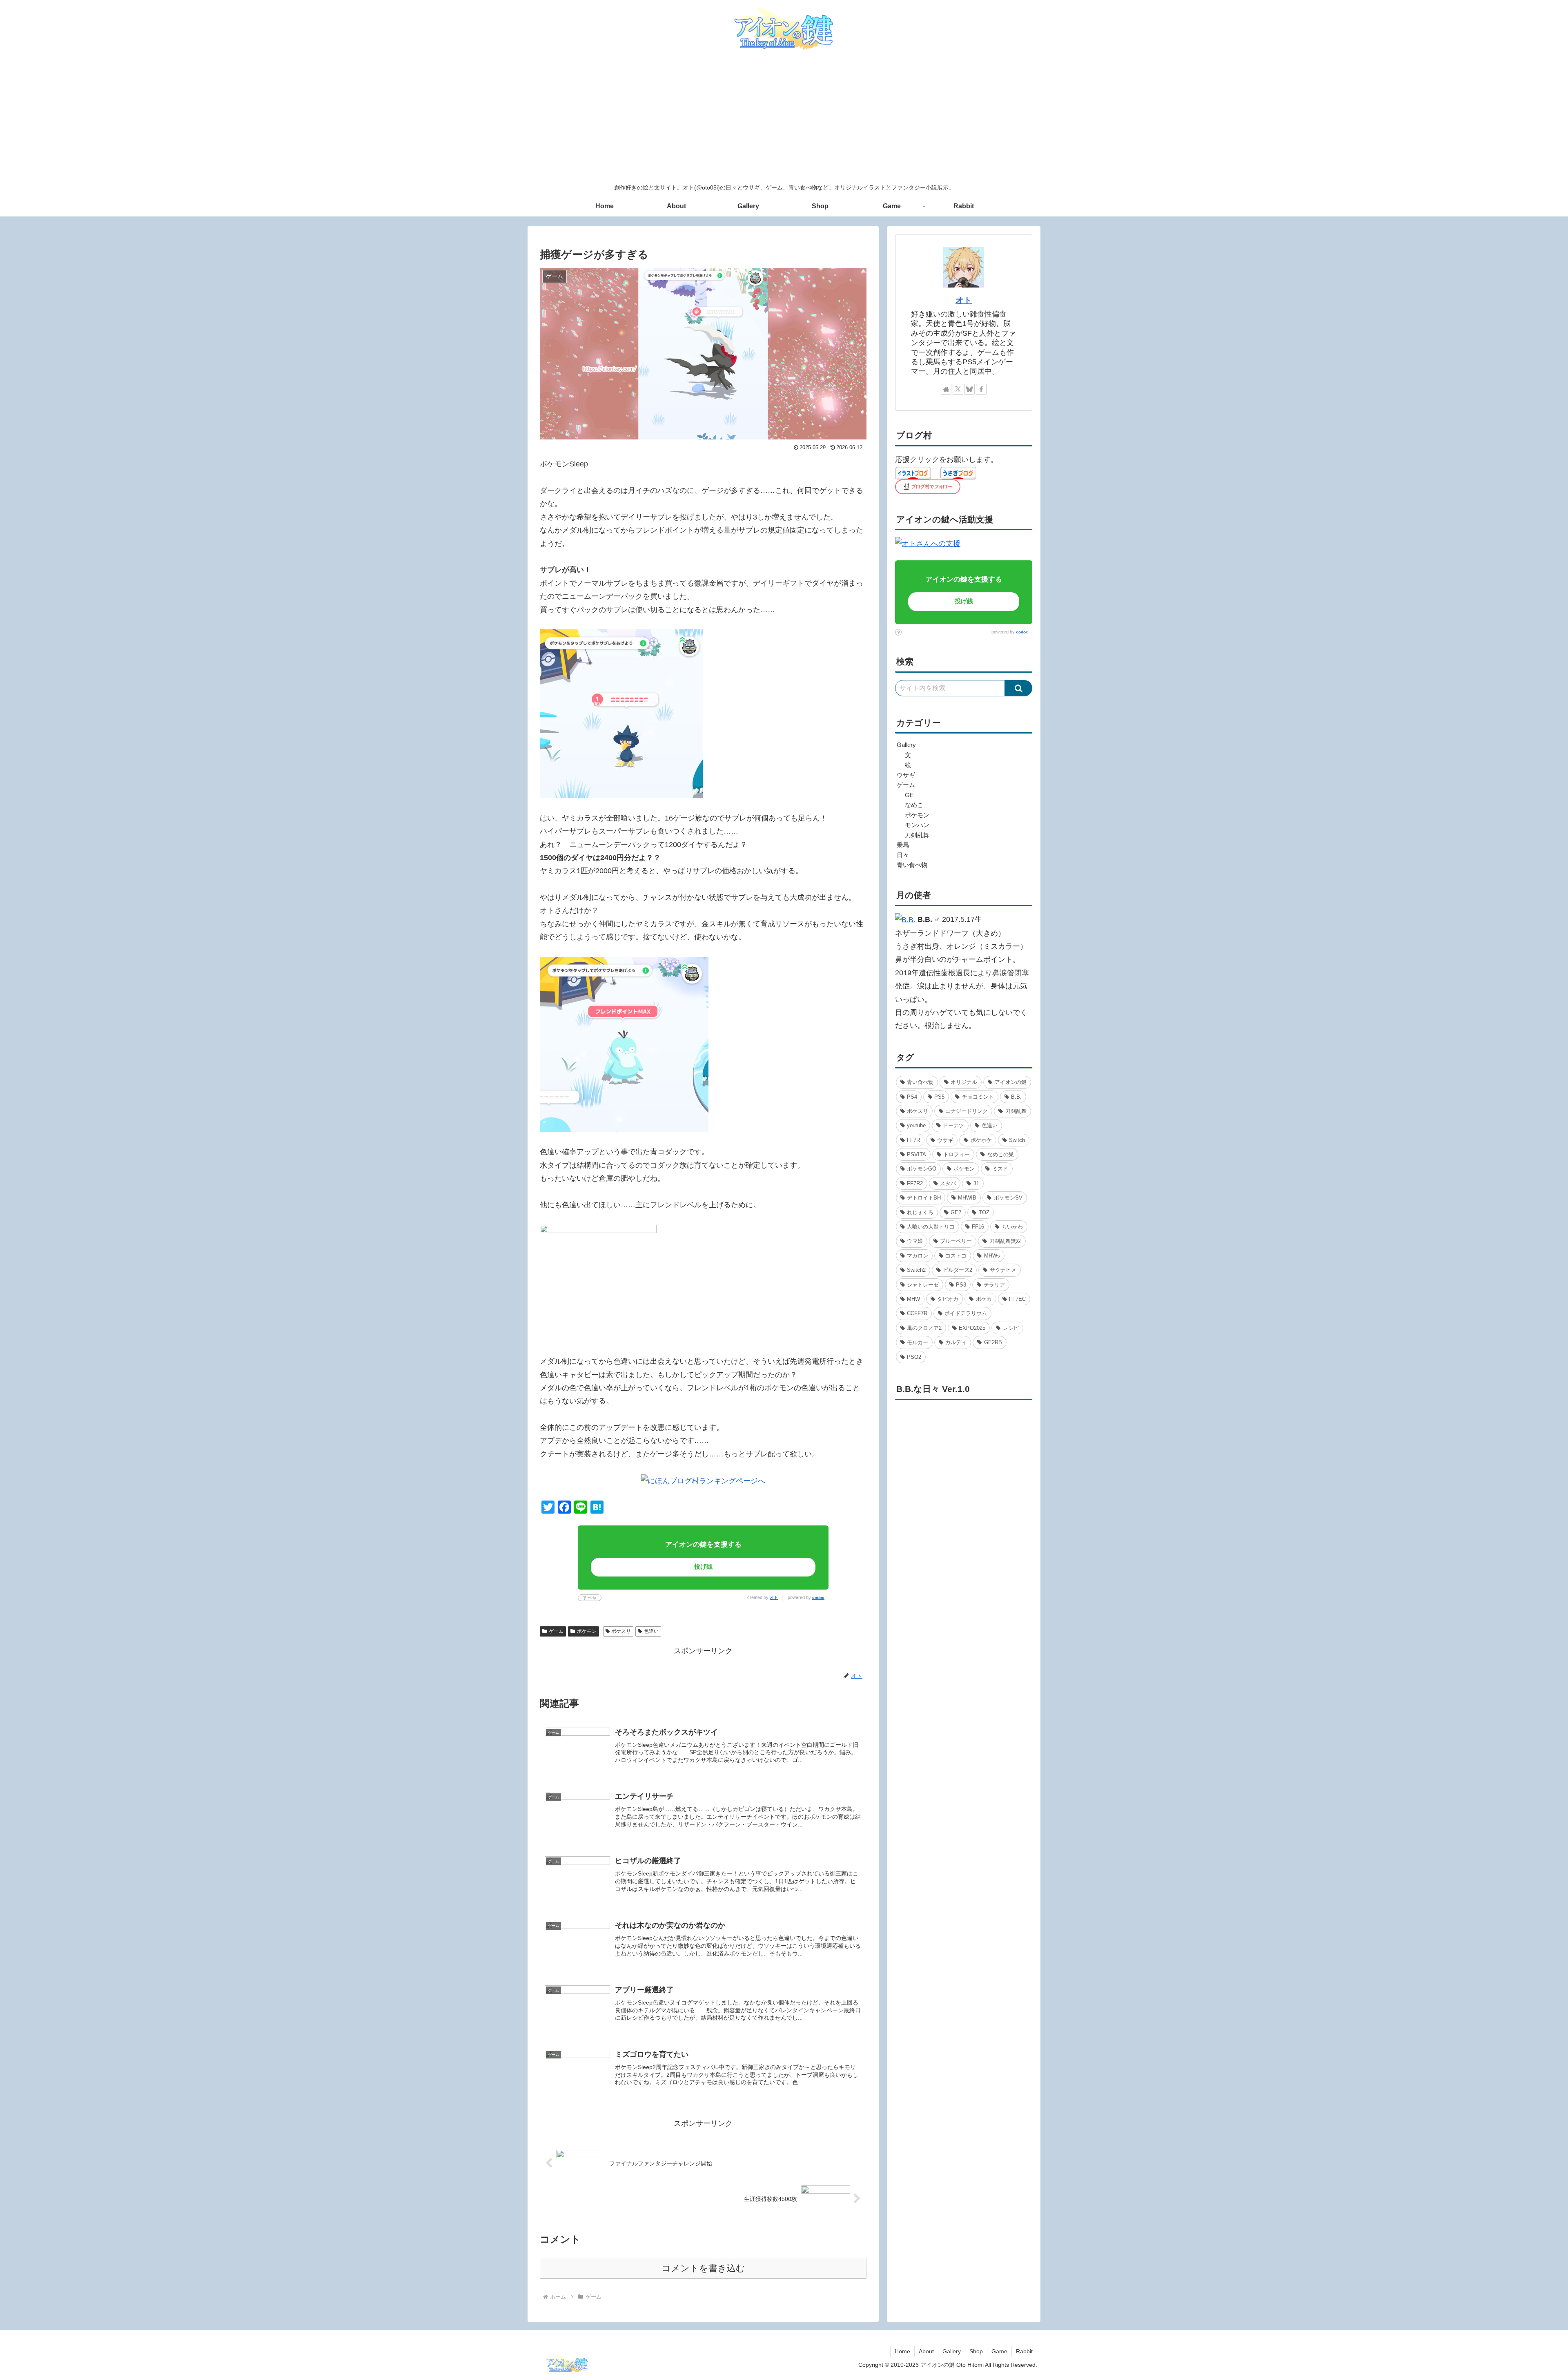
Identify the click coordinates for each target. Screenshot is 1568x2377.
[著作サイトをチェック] (946, 389)
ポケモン (587, 1631)
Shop (976, 2351)
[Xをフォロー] (958, 389)
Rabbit (1024, 2351)
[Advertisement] (784, 118)
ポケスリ (621, 1631)
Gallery (952, 2351)
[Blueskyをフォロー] (969, 389)
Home (902, 2351)
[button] (1019, 688)
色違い (651, 1631)
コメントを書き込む (703, 2268)
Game (999, 2351)
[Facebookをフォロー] (981, 389)
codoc (818, 1598)
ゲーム (556, 1631)
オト (774, 1598)
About (926, 2351)
